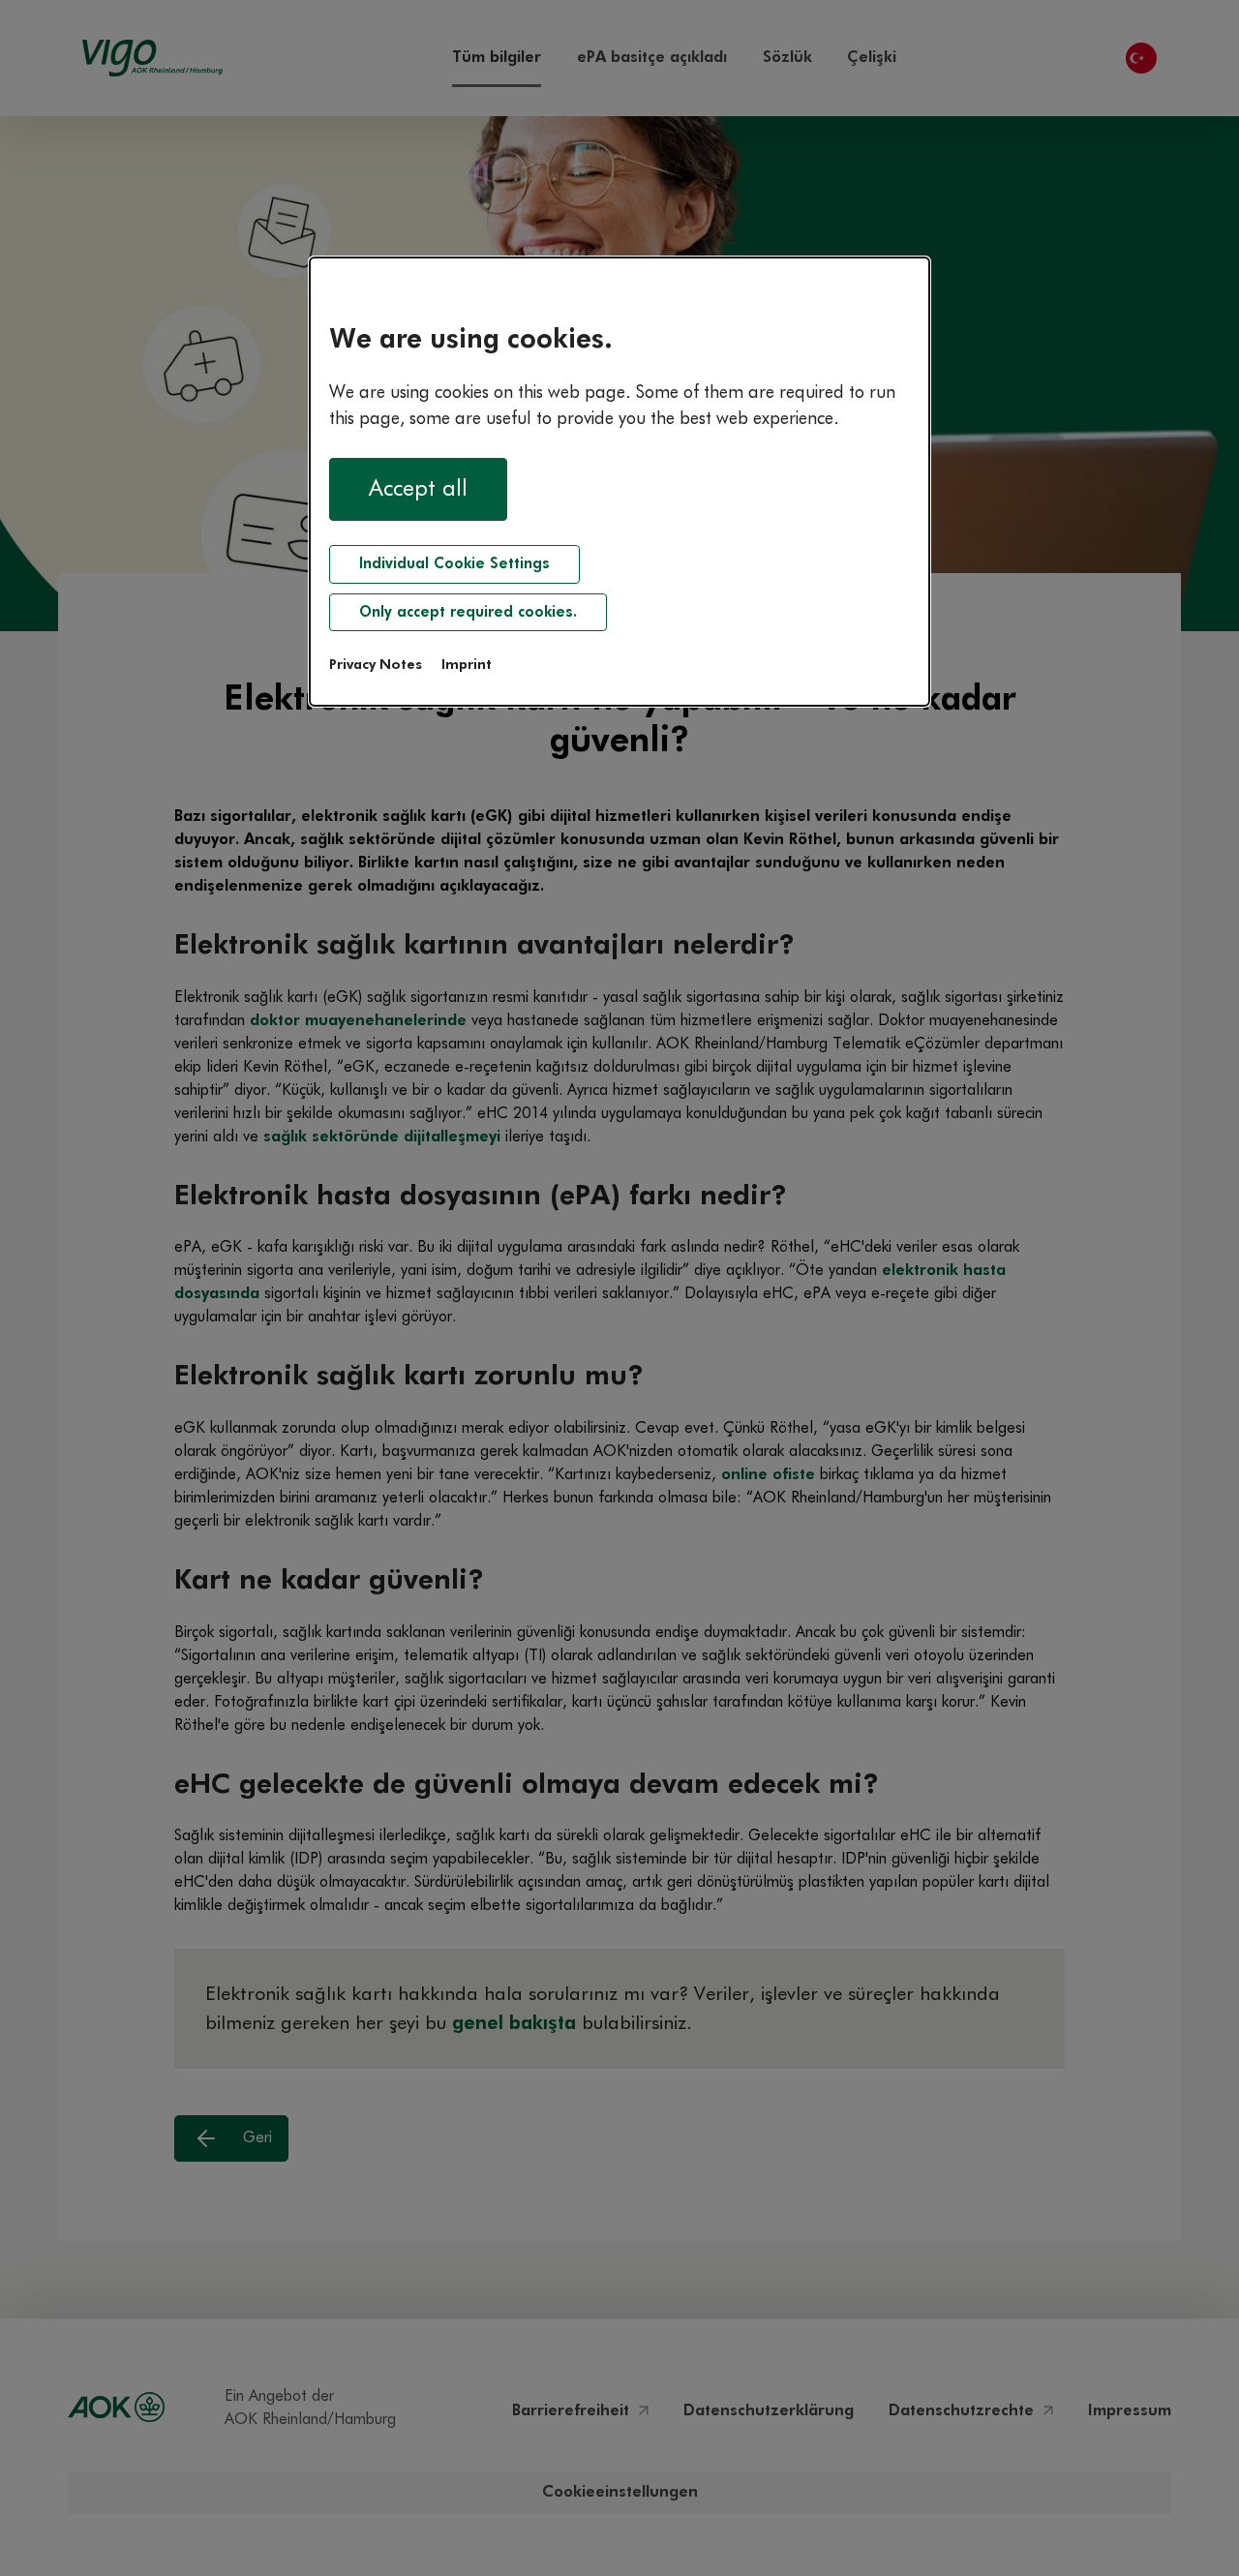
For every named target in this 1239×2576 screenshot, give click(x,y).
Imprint (467, 665)
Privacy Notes (376, 665)
